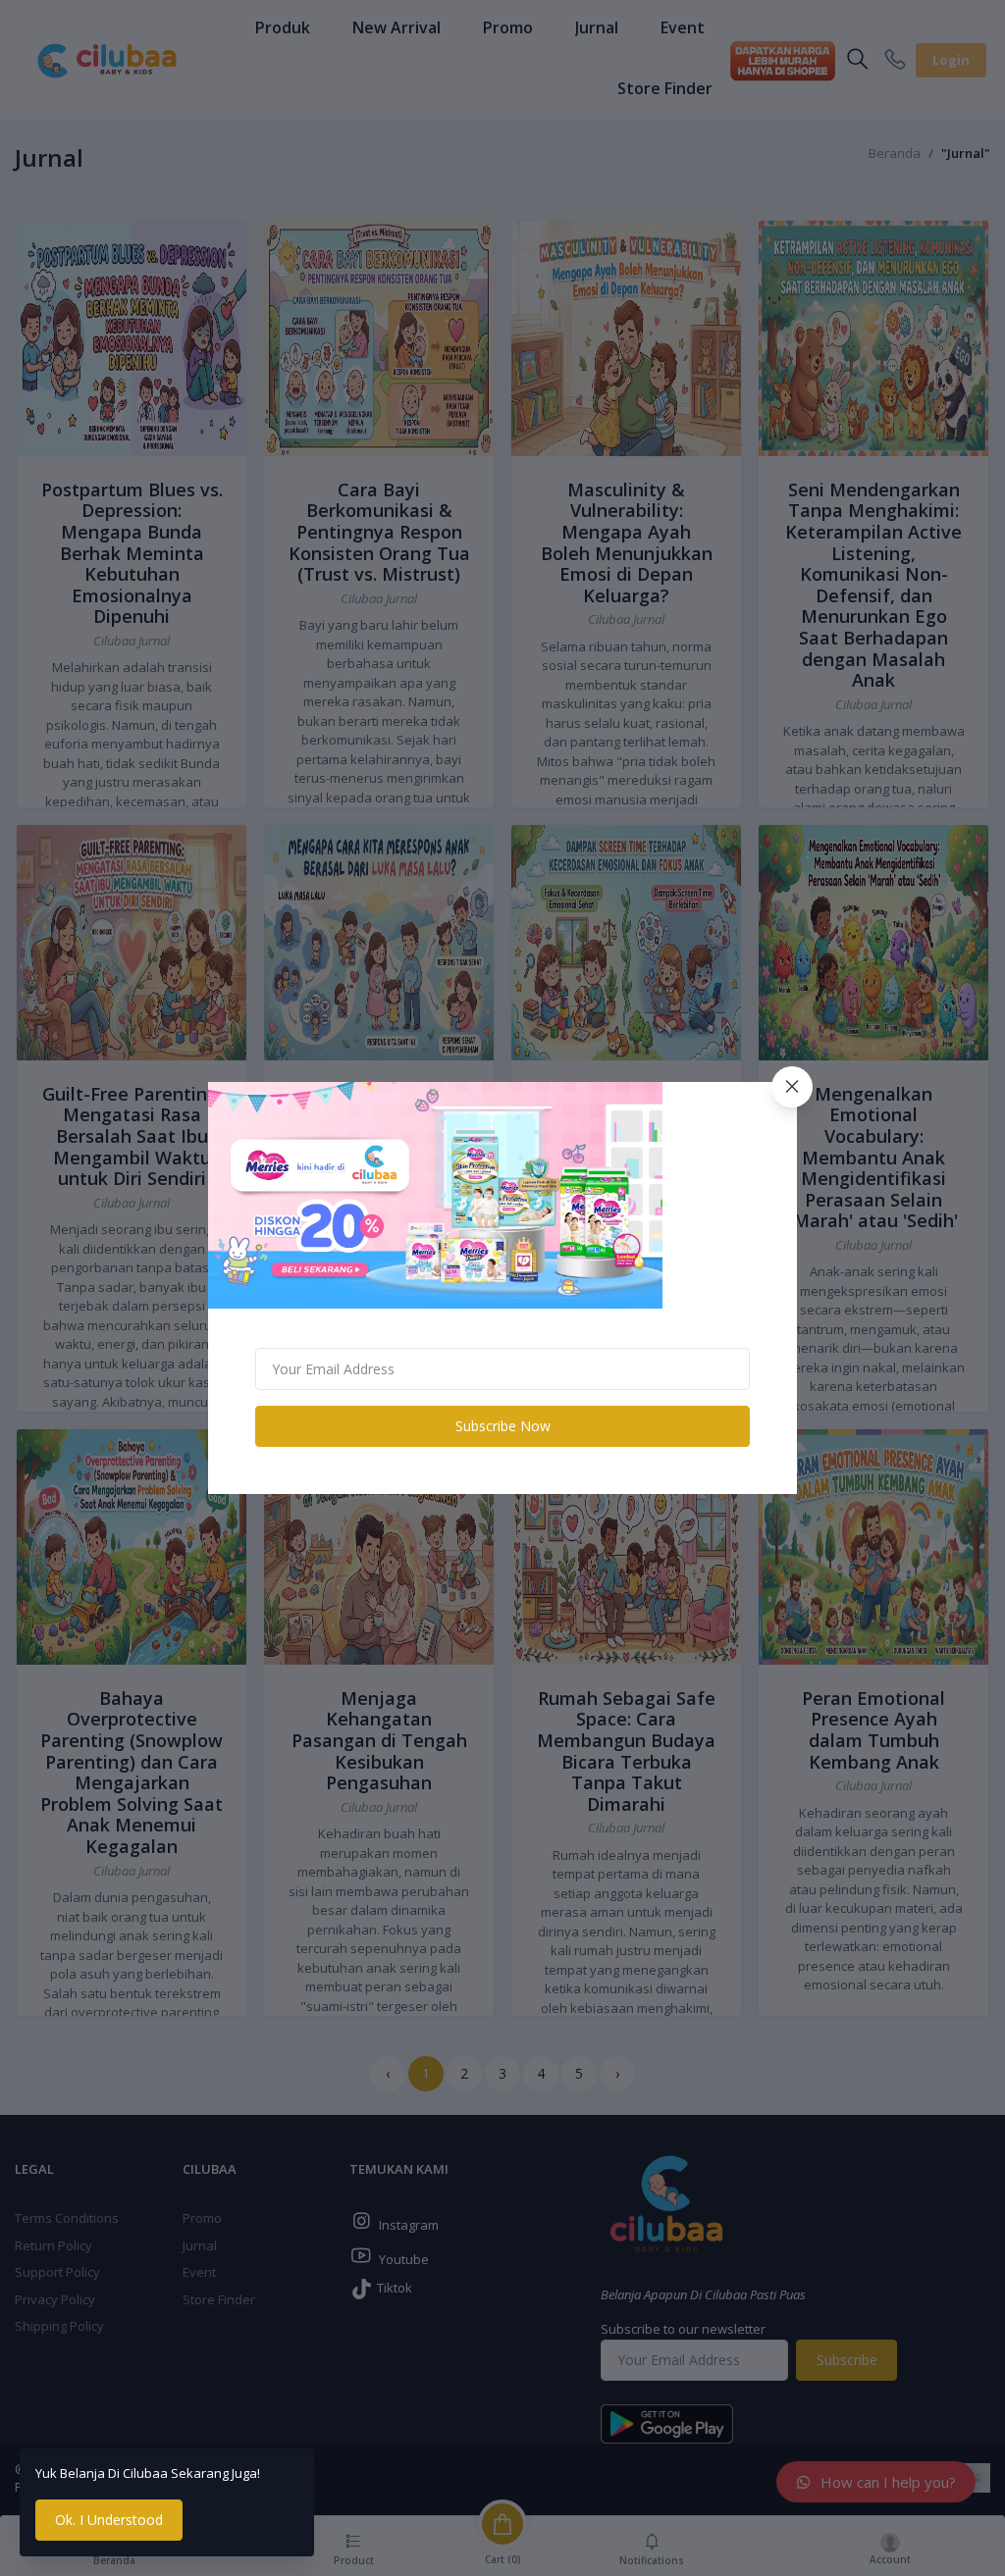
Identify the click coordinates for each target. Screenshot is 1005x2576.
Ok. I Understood (109, 2520)
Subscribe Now (503, 1426)
